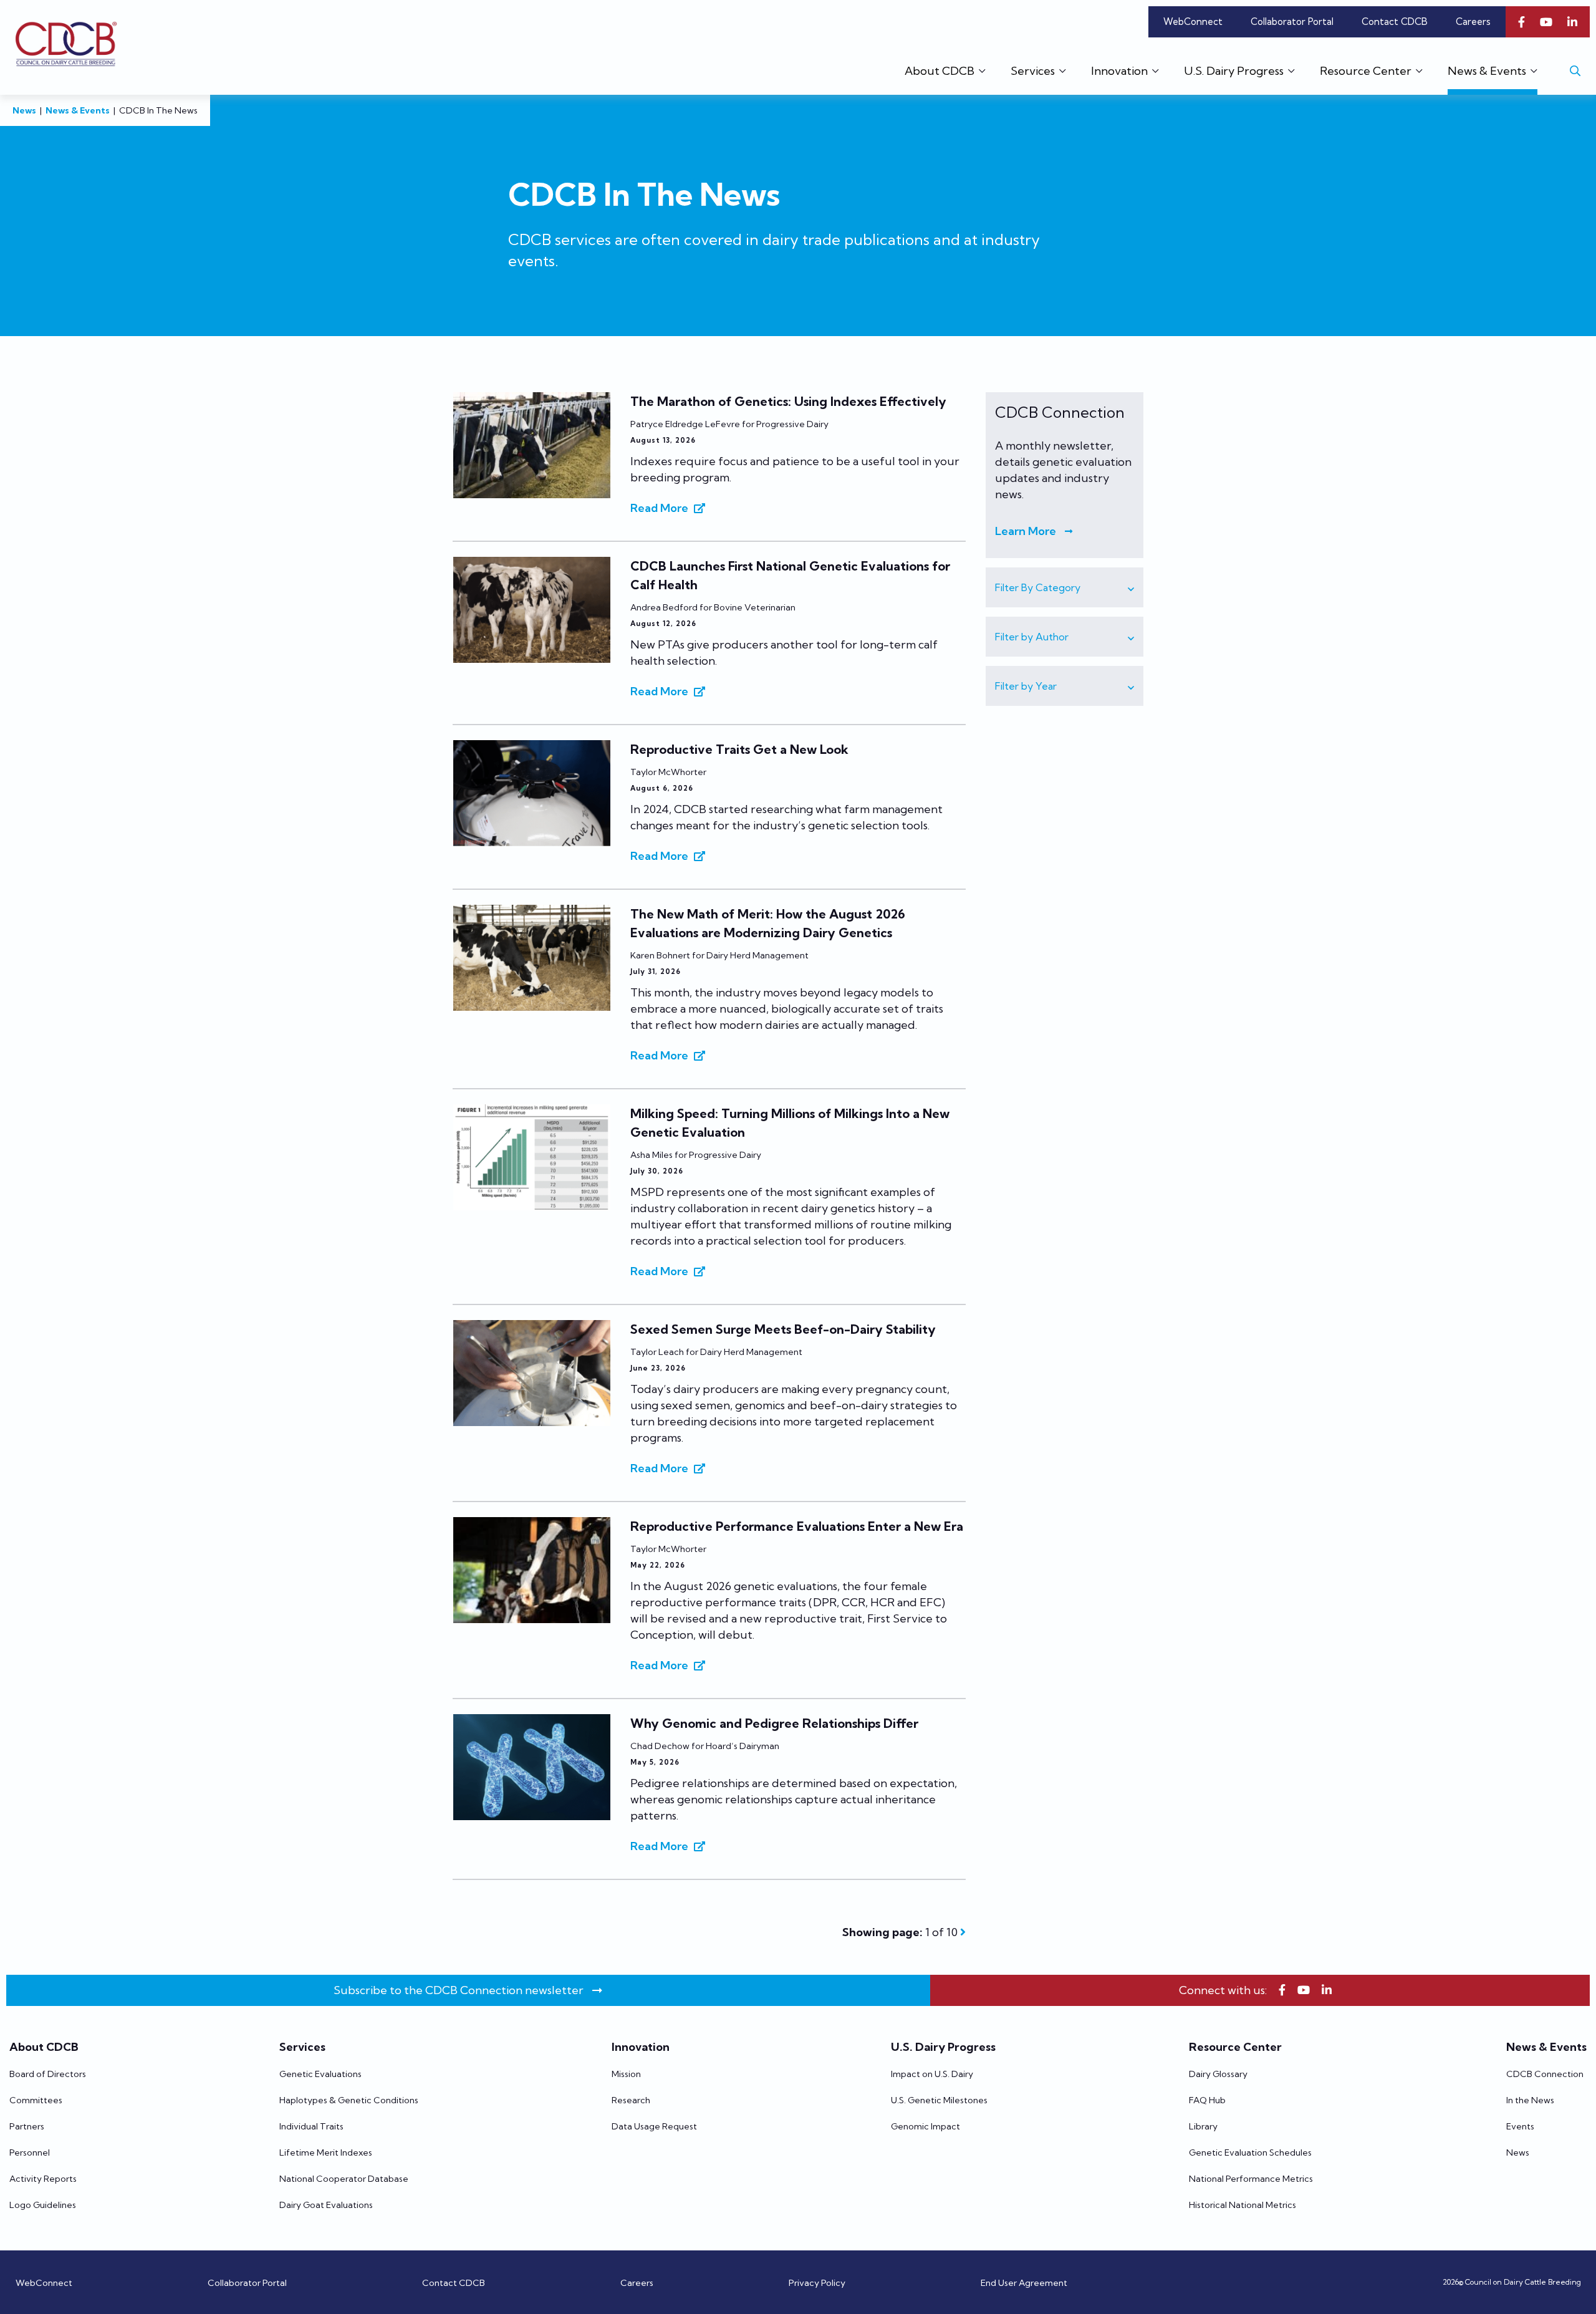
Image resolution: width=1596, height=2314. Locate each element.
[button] (1065, 587)
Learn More (1026, 531)
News (24, 110)
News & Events (78, 110)
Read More (659, 508)
